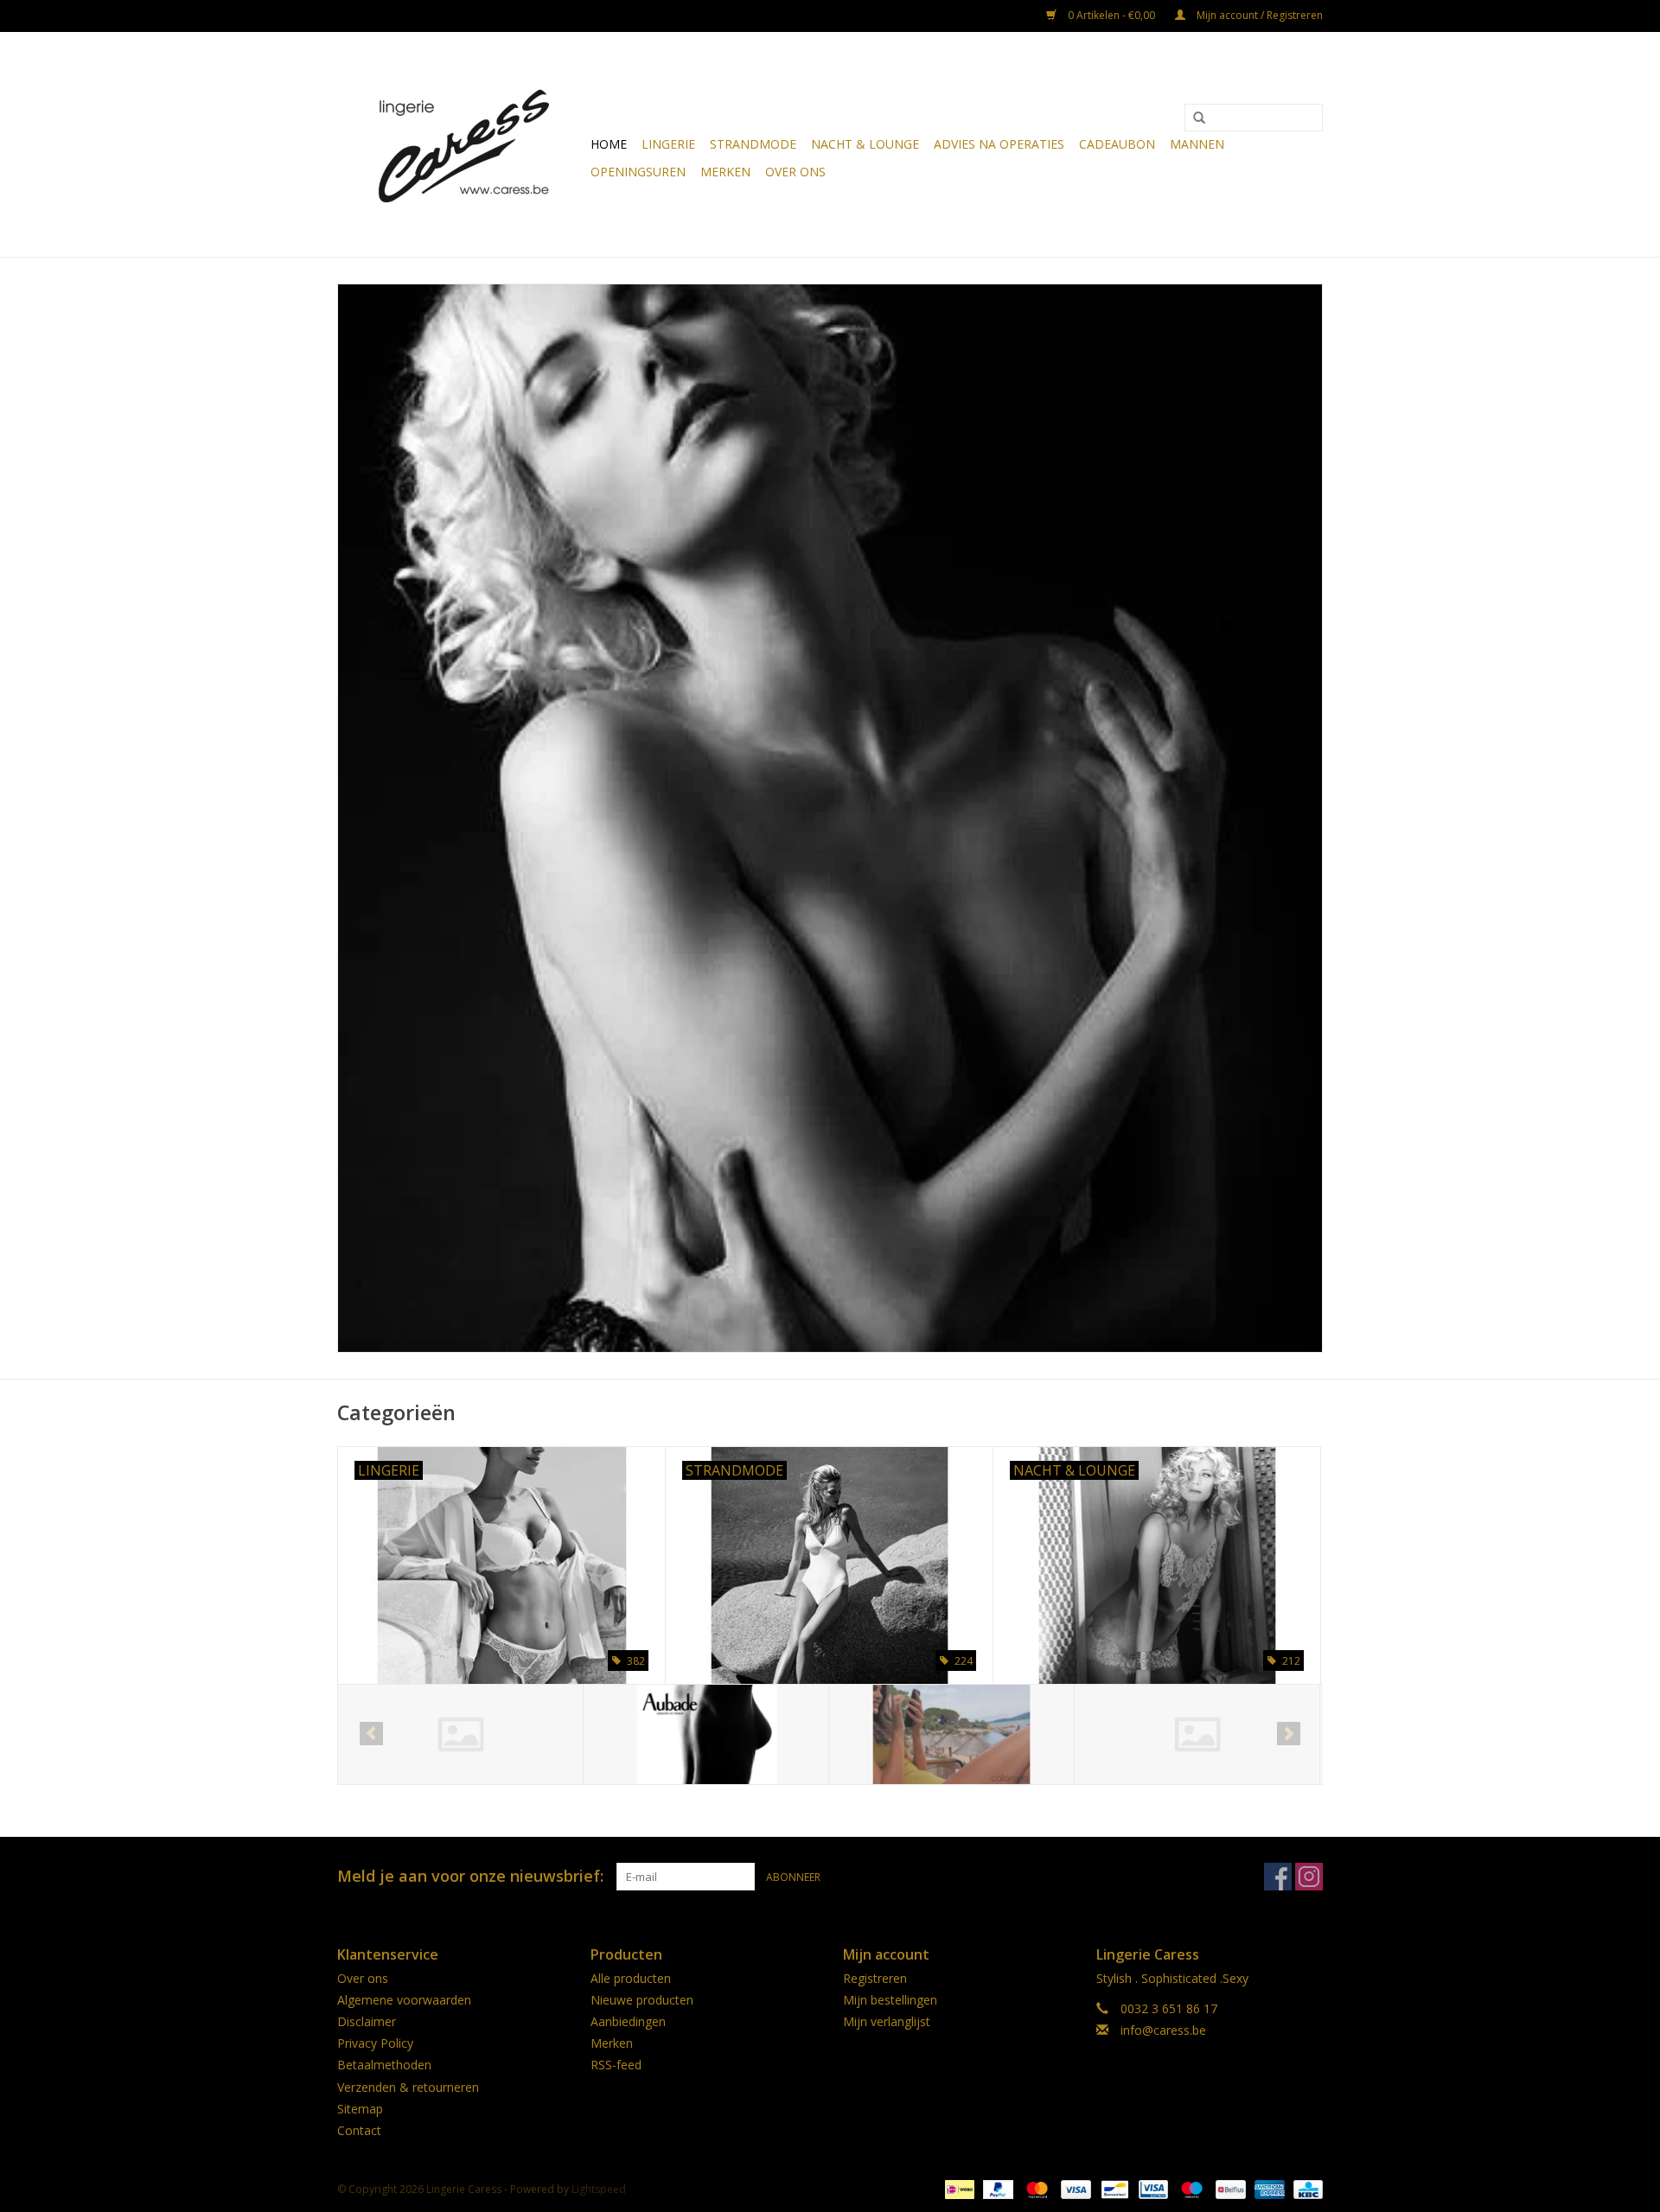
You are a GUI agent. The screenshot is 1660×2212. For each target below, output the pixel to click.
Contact (359, 2130)
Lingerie (668, 144)
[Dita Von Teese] (951, 1734)
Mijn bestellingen (890, 2000)
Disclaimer (367, 2021)
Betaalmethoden (384, 2065)
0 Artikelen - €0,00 (1111, 15)
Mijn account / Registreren (1258, 15)
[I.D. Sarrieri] (1197, 1734)
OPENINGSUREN (638, 172)
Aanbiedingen (628, 2021)
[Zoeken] (1199, 118)
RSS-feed (616, 2065)
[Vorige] (371, 1734)
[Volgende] (1289, 1734)
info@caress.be (1163, 2030)
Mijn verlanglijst (887, 2021)
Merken (725, 172)
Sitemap (360, 2109)
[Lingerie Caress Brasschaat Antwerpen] (461, 144)
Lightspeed (599, 2189)
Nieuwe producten (642, 2000)
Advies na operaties (999, 144)
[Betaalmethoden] (958, 2188)
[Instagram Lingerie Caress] (1309, 1877)
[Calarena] (706, 1734)
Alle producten (631, 1978)
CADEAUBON (1117, 144)
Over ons (795, 172)
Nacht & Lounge (865, 144)
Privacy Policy (375, 2043)
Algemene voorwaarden (404, 2000)
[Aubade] (460, 1734)
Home (609, 144)
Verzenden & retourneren (408, 2087)
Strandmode (753, 144)
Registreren (875, 1978)
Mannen (1197, 144)
